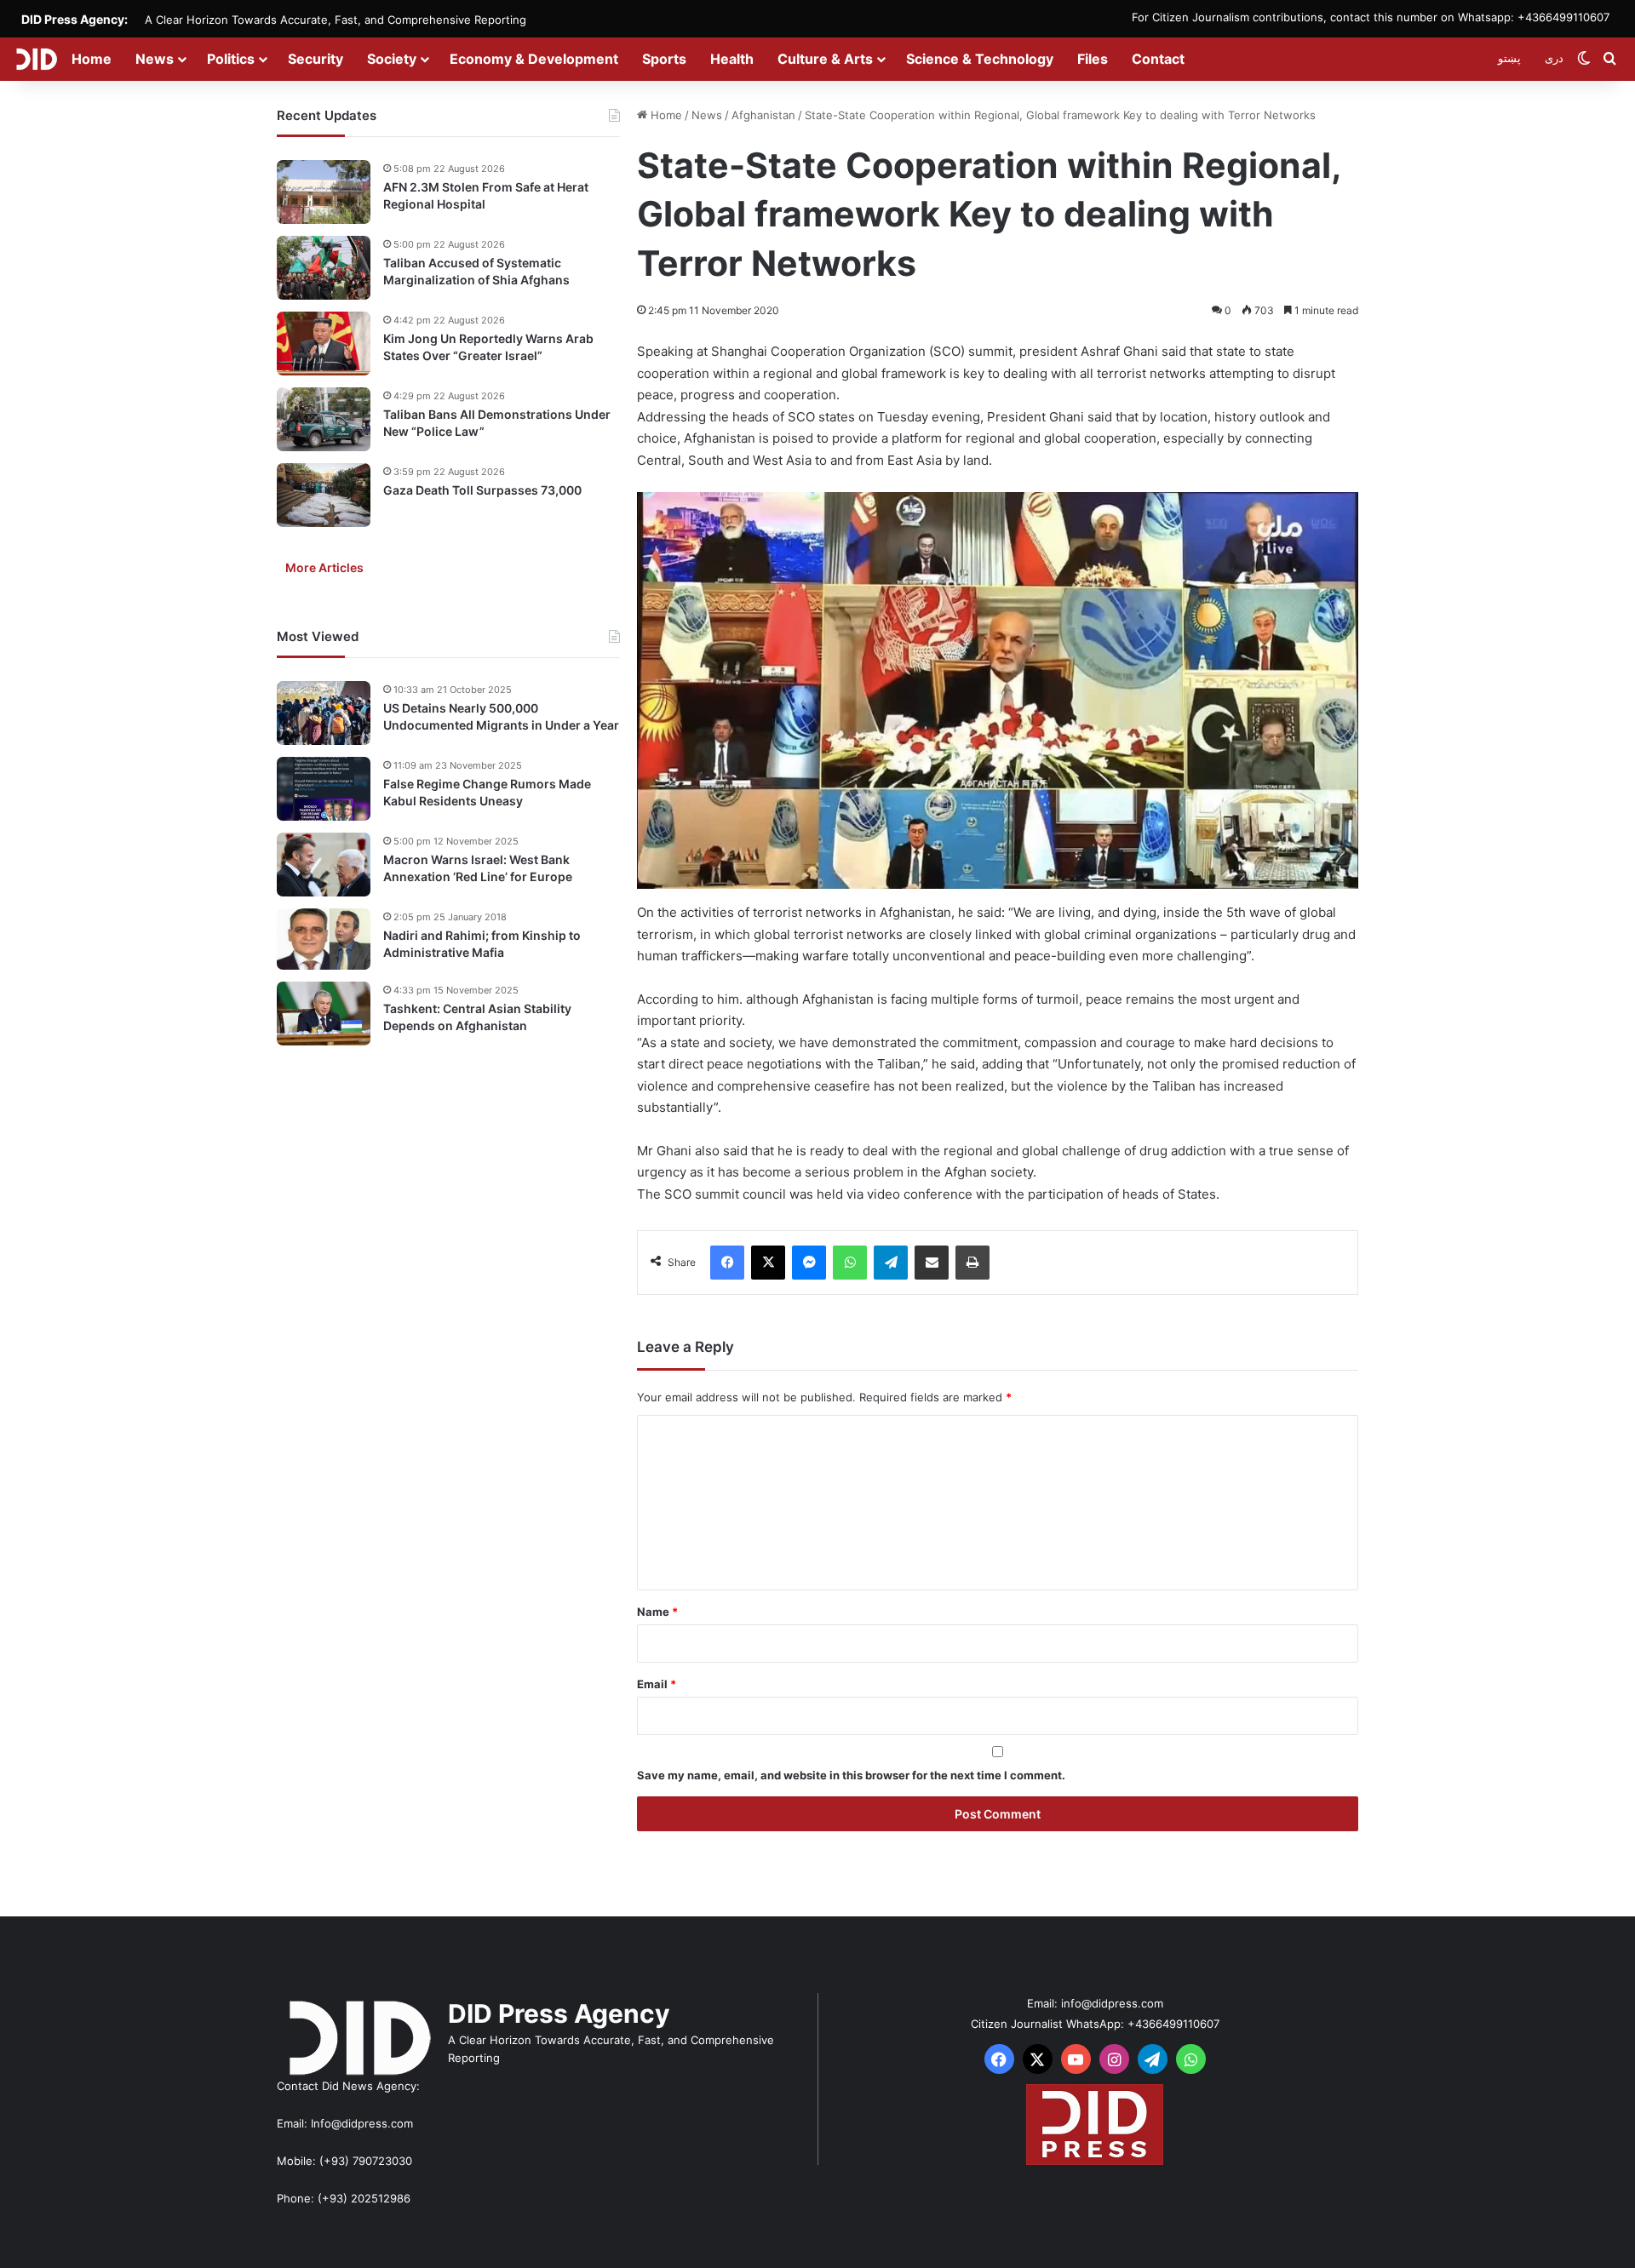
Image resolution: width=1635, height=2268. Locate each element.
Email (657, 1684)
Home (92, 59)
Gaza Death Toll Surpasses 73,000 (482, 490)
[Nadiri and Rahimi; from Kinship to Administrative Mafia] (324, 939)
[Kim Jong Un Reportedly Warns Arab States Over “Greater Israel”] (324, 344)
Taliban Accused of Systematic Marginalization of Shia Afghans (476, 271)
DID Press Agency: (75, 19)
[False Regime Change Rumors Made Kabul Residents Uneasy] (324, 789)
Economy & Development (534, 59)
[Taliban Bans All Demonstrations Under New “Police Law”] (324, 419)
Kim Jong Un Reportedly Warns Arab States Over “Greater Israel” (488, 347)
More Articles (324, 567)
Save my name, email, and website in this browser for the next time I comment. (851, 1775)
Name (657, 1612)
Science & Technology (980, 59)
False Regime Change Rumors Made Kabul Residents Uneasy (487, 792)
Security (316, 59)
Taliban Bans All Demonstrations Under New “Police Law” (497, 423)
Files (1093, 59)
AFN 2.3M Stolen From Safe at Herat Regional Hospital (486, 195)
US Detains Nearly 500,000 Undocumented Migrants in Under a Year (501, 716)
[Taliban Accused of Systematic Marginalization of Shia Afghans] (324, 268)
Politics (231, 59)
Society (392, 59)
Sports (664, 59)
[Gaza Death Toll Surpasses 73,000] (324, 495)
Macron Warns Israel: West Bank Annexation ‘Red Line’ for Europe (478, 868)
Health (732, 59)
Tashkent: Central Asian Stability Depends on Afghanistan (477, 1017)
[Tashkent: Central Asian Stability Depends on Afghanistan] (324, 1014)
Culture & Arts (825, 59)
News (155, 59)
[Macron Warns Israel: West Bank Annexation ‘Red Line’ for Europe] (324, 865)
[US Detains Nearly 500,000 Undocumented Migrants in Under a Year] (324, 713)
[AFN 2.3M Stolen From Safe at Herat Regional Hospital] (324, 192)
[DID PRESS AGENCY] (36, 59)
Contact (1158, 59)
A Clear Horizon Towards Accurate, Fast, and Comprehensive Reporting (336, 20)
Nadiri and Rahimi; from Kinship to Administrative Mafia (482, 944)
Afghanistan (763, 115)
